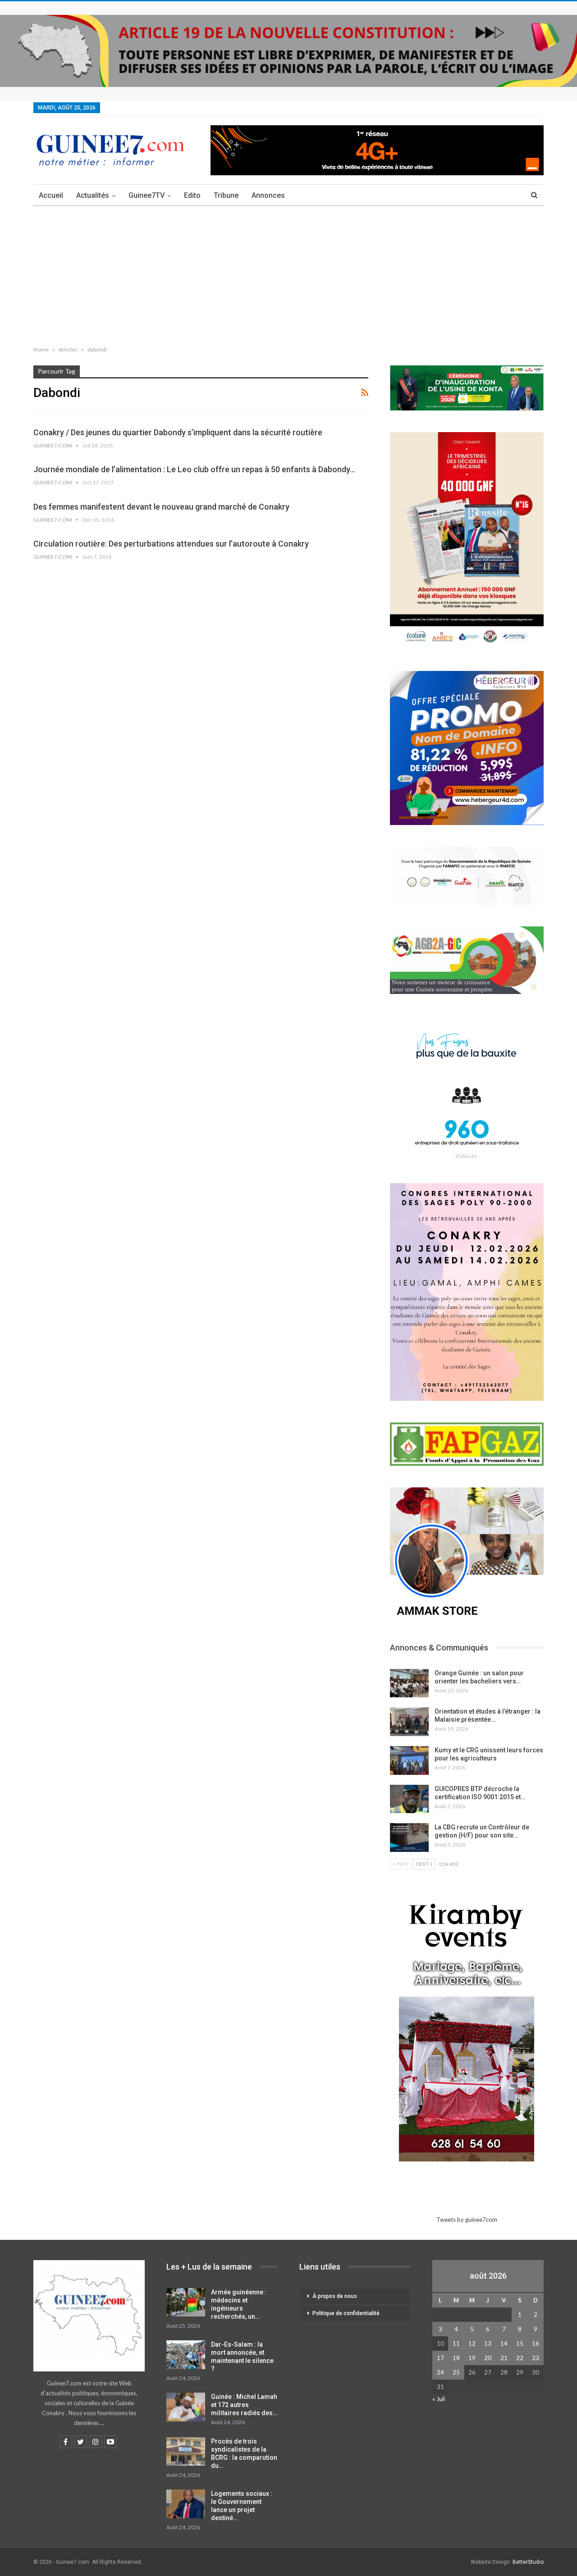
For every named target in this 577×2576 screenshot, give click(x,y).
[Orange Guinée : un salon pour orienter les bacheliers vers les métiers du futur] (409, 1683)
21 (504, 2358)
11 (456, 2343)
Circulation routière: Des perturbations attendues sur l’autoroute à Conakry (171, 544)
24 (440, 2372)
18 (456, 2358)
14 (504, 2343)
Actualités (93, 195)
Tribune (226, 195)
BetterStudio (528, 2562)
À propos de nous (335, 2296)
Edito (192, 195)
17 (440, 2358)
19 (472, 2358)
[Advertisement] (288, 274)
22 (520, 2358)
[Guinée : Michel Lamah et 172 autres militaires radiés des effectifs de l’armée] (186, 2407)
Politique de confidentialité (346, 2313)
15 (520, 2343)
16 (536, 2343)
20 (488, 2358)
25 (456, 2372)
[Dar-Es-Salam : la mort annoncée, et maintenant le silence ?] (186, 2355)
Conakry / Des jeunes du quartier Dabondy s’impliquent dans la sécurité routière (178, 432)
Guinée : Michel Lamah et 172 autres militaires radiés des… (244, 2405)
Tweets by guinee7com (467, 2220)
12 (472, 2343)
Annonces (268, 195)
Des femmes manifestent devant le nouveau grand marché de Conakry (161, 507)
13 (488, 2343)
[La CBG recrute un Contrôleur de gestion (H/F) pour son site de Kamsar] (409, 1837)
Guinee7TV (147, 195)
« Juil (439, 2399)
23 (536, 2358)
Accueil (51, 195)
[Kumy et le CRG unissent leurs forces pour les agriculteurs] (409, 1760)
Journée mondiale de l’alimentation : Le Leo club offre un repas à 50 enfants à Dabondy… (194, 469)
